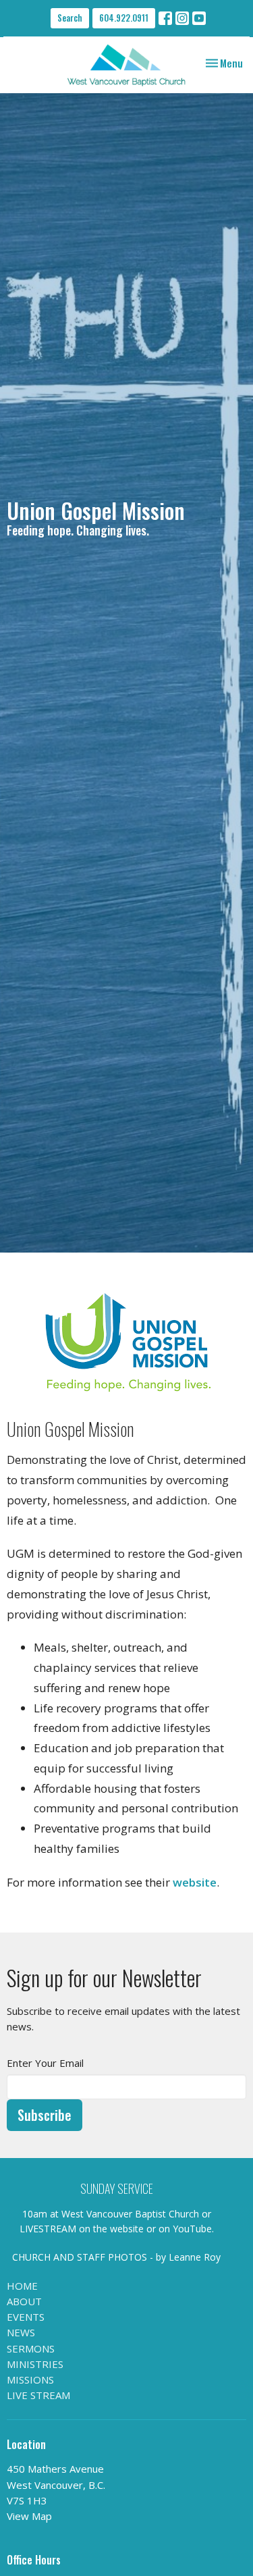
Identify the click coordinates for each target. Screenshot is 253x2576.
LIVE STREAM (38, 2395)
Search (70, 18)
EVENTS (26, 2317)
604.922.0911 (124, 18)
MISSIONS (30, 2380)
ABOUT (24, 2301)
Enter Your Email (45, 2063)
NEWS (21, 2332)
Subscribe (45, 2115)
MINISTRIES (35, 2364)
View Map (29, 2516)
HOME (22, 2286)
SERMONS (31, 2348)
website (195, 1882)
